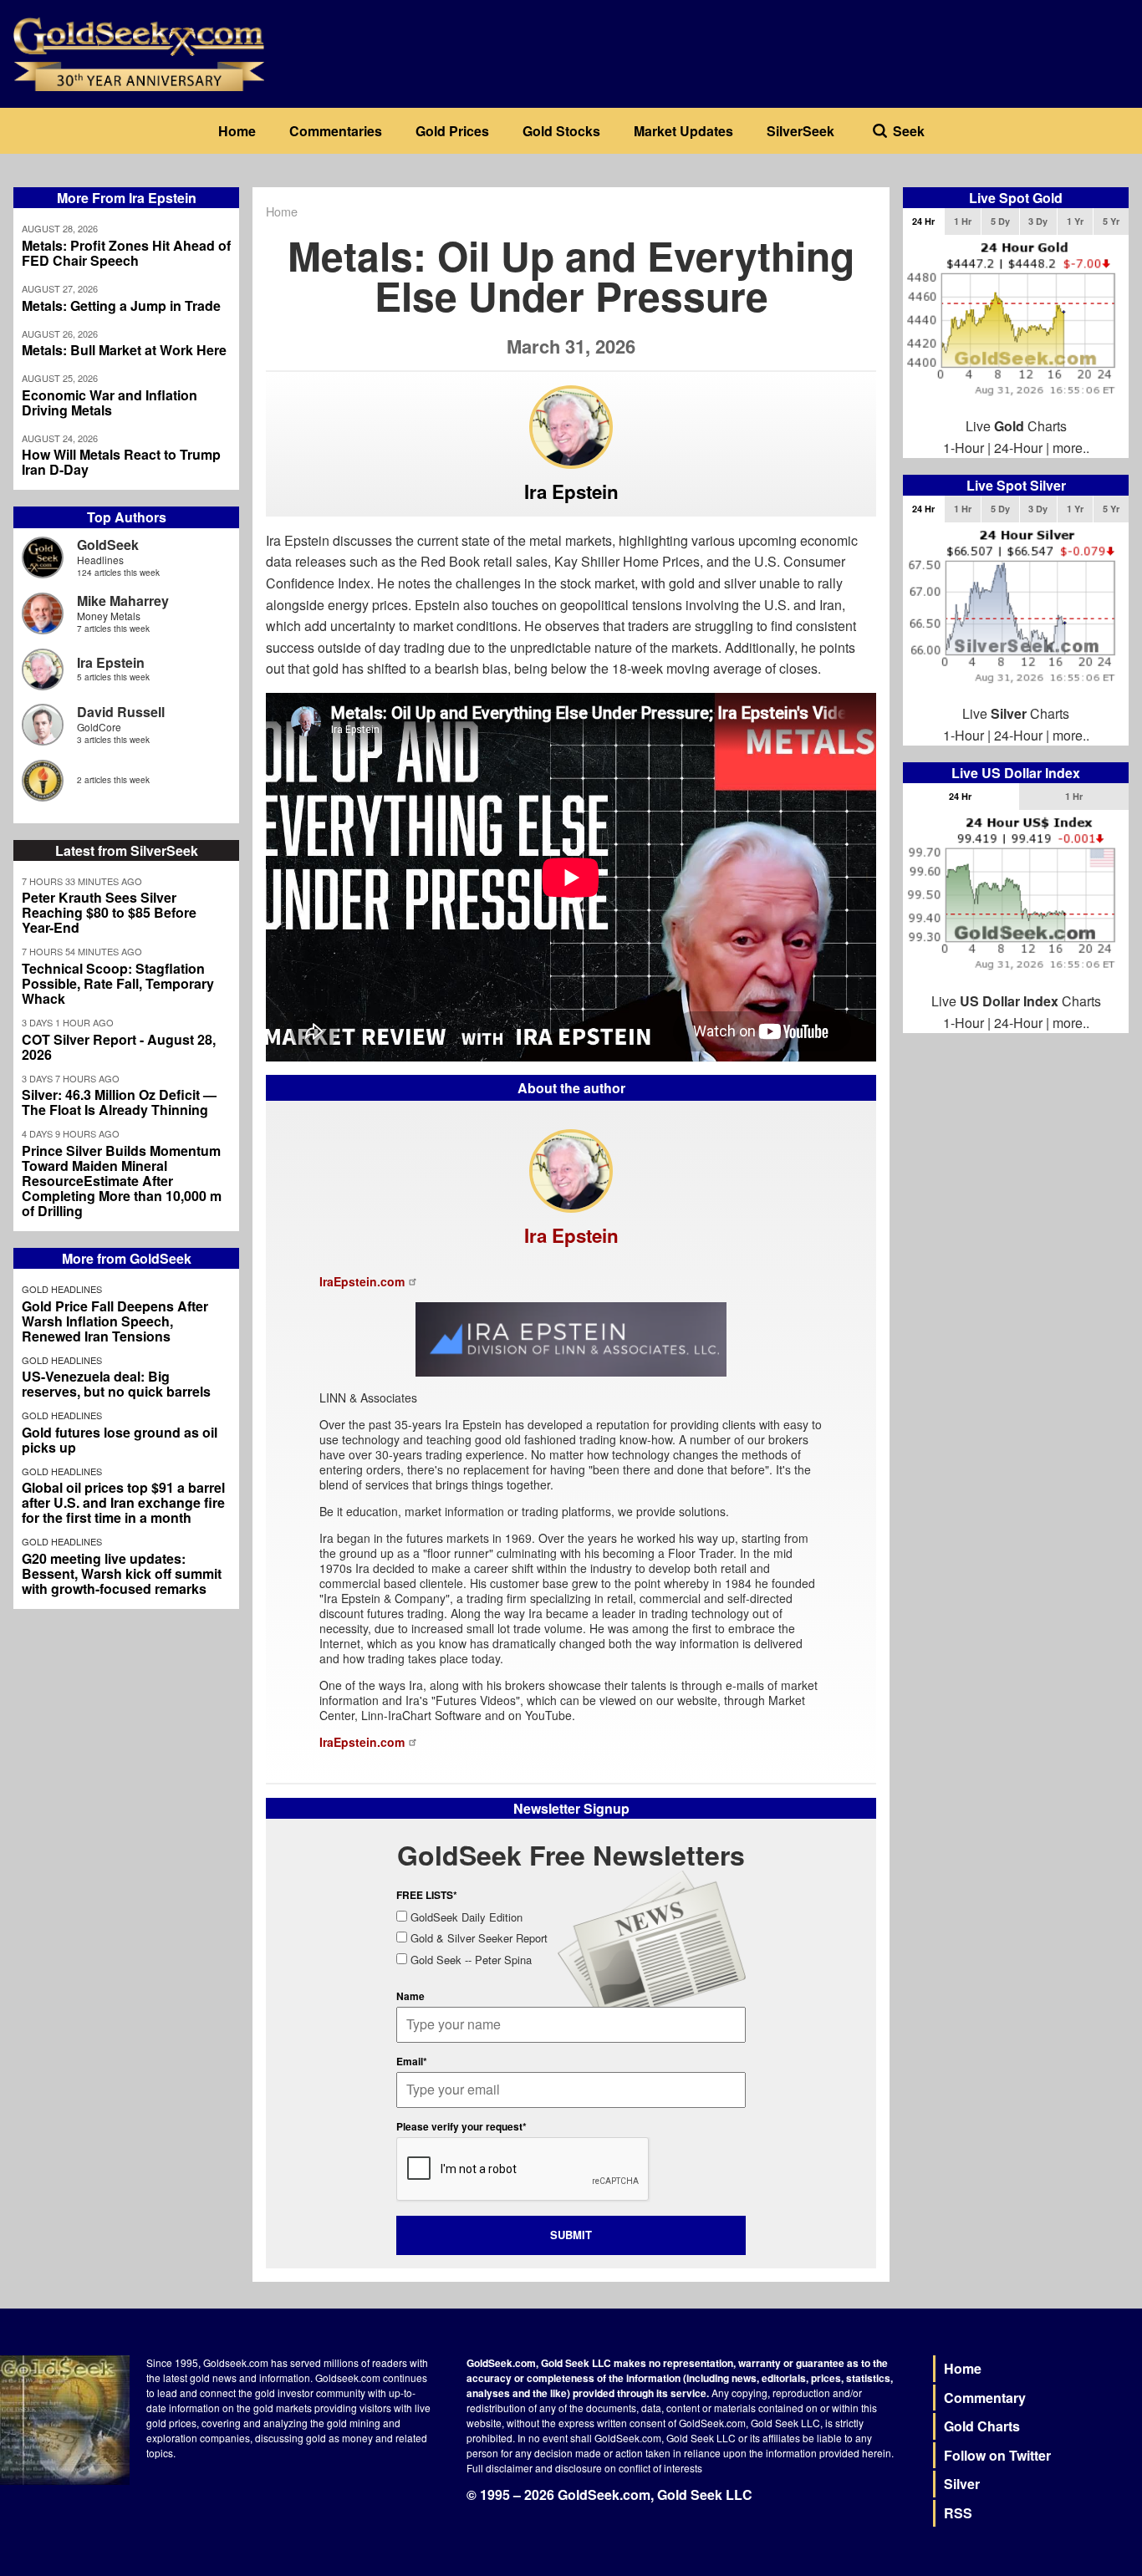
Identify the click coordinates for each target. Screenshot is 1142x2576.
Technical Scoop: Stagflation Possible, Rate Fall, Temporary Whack (118, 984)
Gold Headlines (62, 1289)
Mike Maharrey (123, 601)
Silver (962, 2484)
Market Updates (683, 131)
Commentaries (336, 131)
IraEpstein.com (362, 1281)
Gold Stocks (561, 131)
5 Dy (1000, 221)
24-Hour (1018, 448)
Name (410, 1996)
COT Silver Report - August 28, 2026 (119, 1047)
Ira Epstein (111, 662)
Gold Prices (452, 131)
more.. (1071, 448)
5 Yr (1111, 221)
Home (237, 131)
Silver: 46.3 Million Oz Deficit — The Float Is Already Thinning (119, 1102)
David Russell (121, 712)
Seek (909, 131)
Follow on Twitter (997, 2455)
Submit (571, 2235)
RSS (958, 2513)
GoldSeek (108, 545)
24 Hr (923, 221)
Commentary (985, 2398)
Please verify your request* (461, 2126)
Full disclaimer (500, 2468)
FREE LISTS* (427, 1895)
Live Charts (1016, 426)
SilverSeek (800, 131)
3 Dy (1038, 221)
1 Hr (963, 221)
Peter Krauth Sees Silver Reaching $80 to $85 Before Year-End (109, 913)
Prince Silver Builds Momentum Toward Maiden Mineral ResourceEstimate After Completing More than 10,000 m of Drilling (122, 1181)
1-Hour (964, 448)
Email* (412, 2061)
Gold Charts (982, 2426)
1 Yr (1075, 221)
